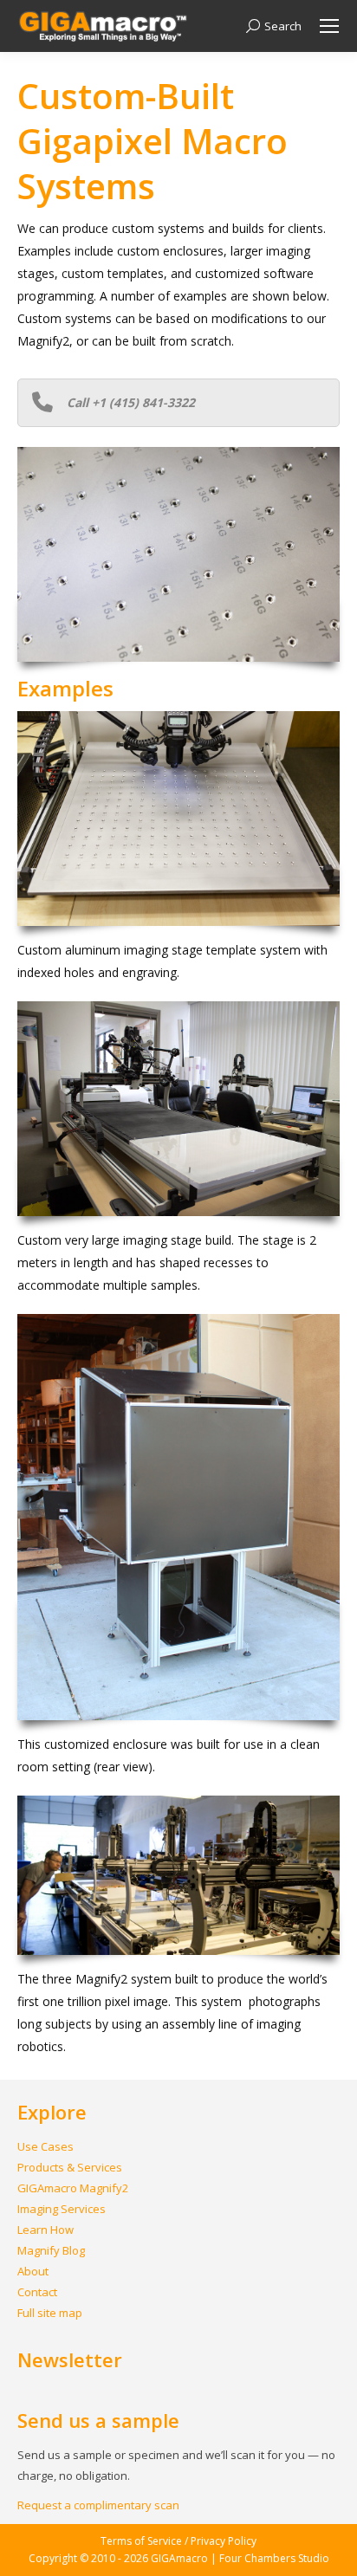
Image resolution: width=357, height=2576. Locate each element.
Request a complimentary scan (98, 2505)
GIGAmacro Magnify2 (73, 2188)
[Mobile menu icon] (329, 26)
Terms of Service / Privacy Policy (178, 2541)
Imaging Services (62, 2209)
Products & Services (70, 2167)
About (33, 2271)
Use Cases (45, 2146)
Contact (37, 2292)
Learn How (45, 2230)
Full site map (50, 2313)
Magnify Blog (51, 2250)
